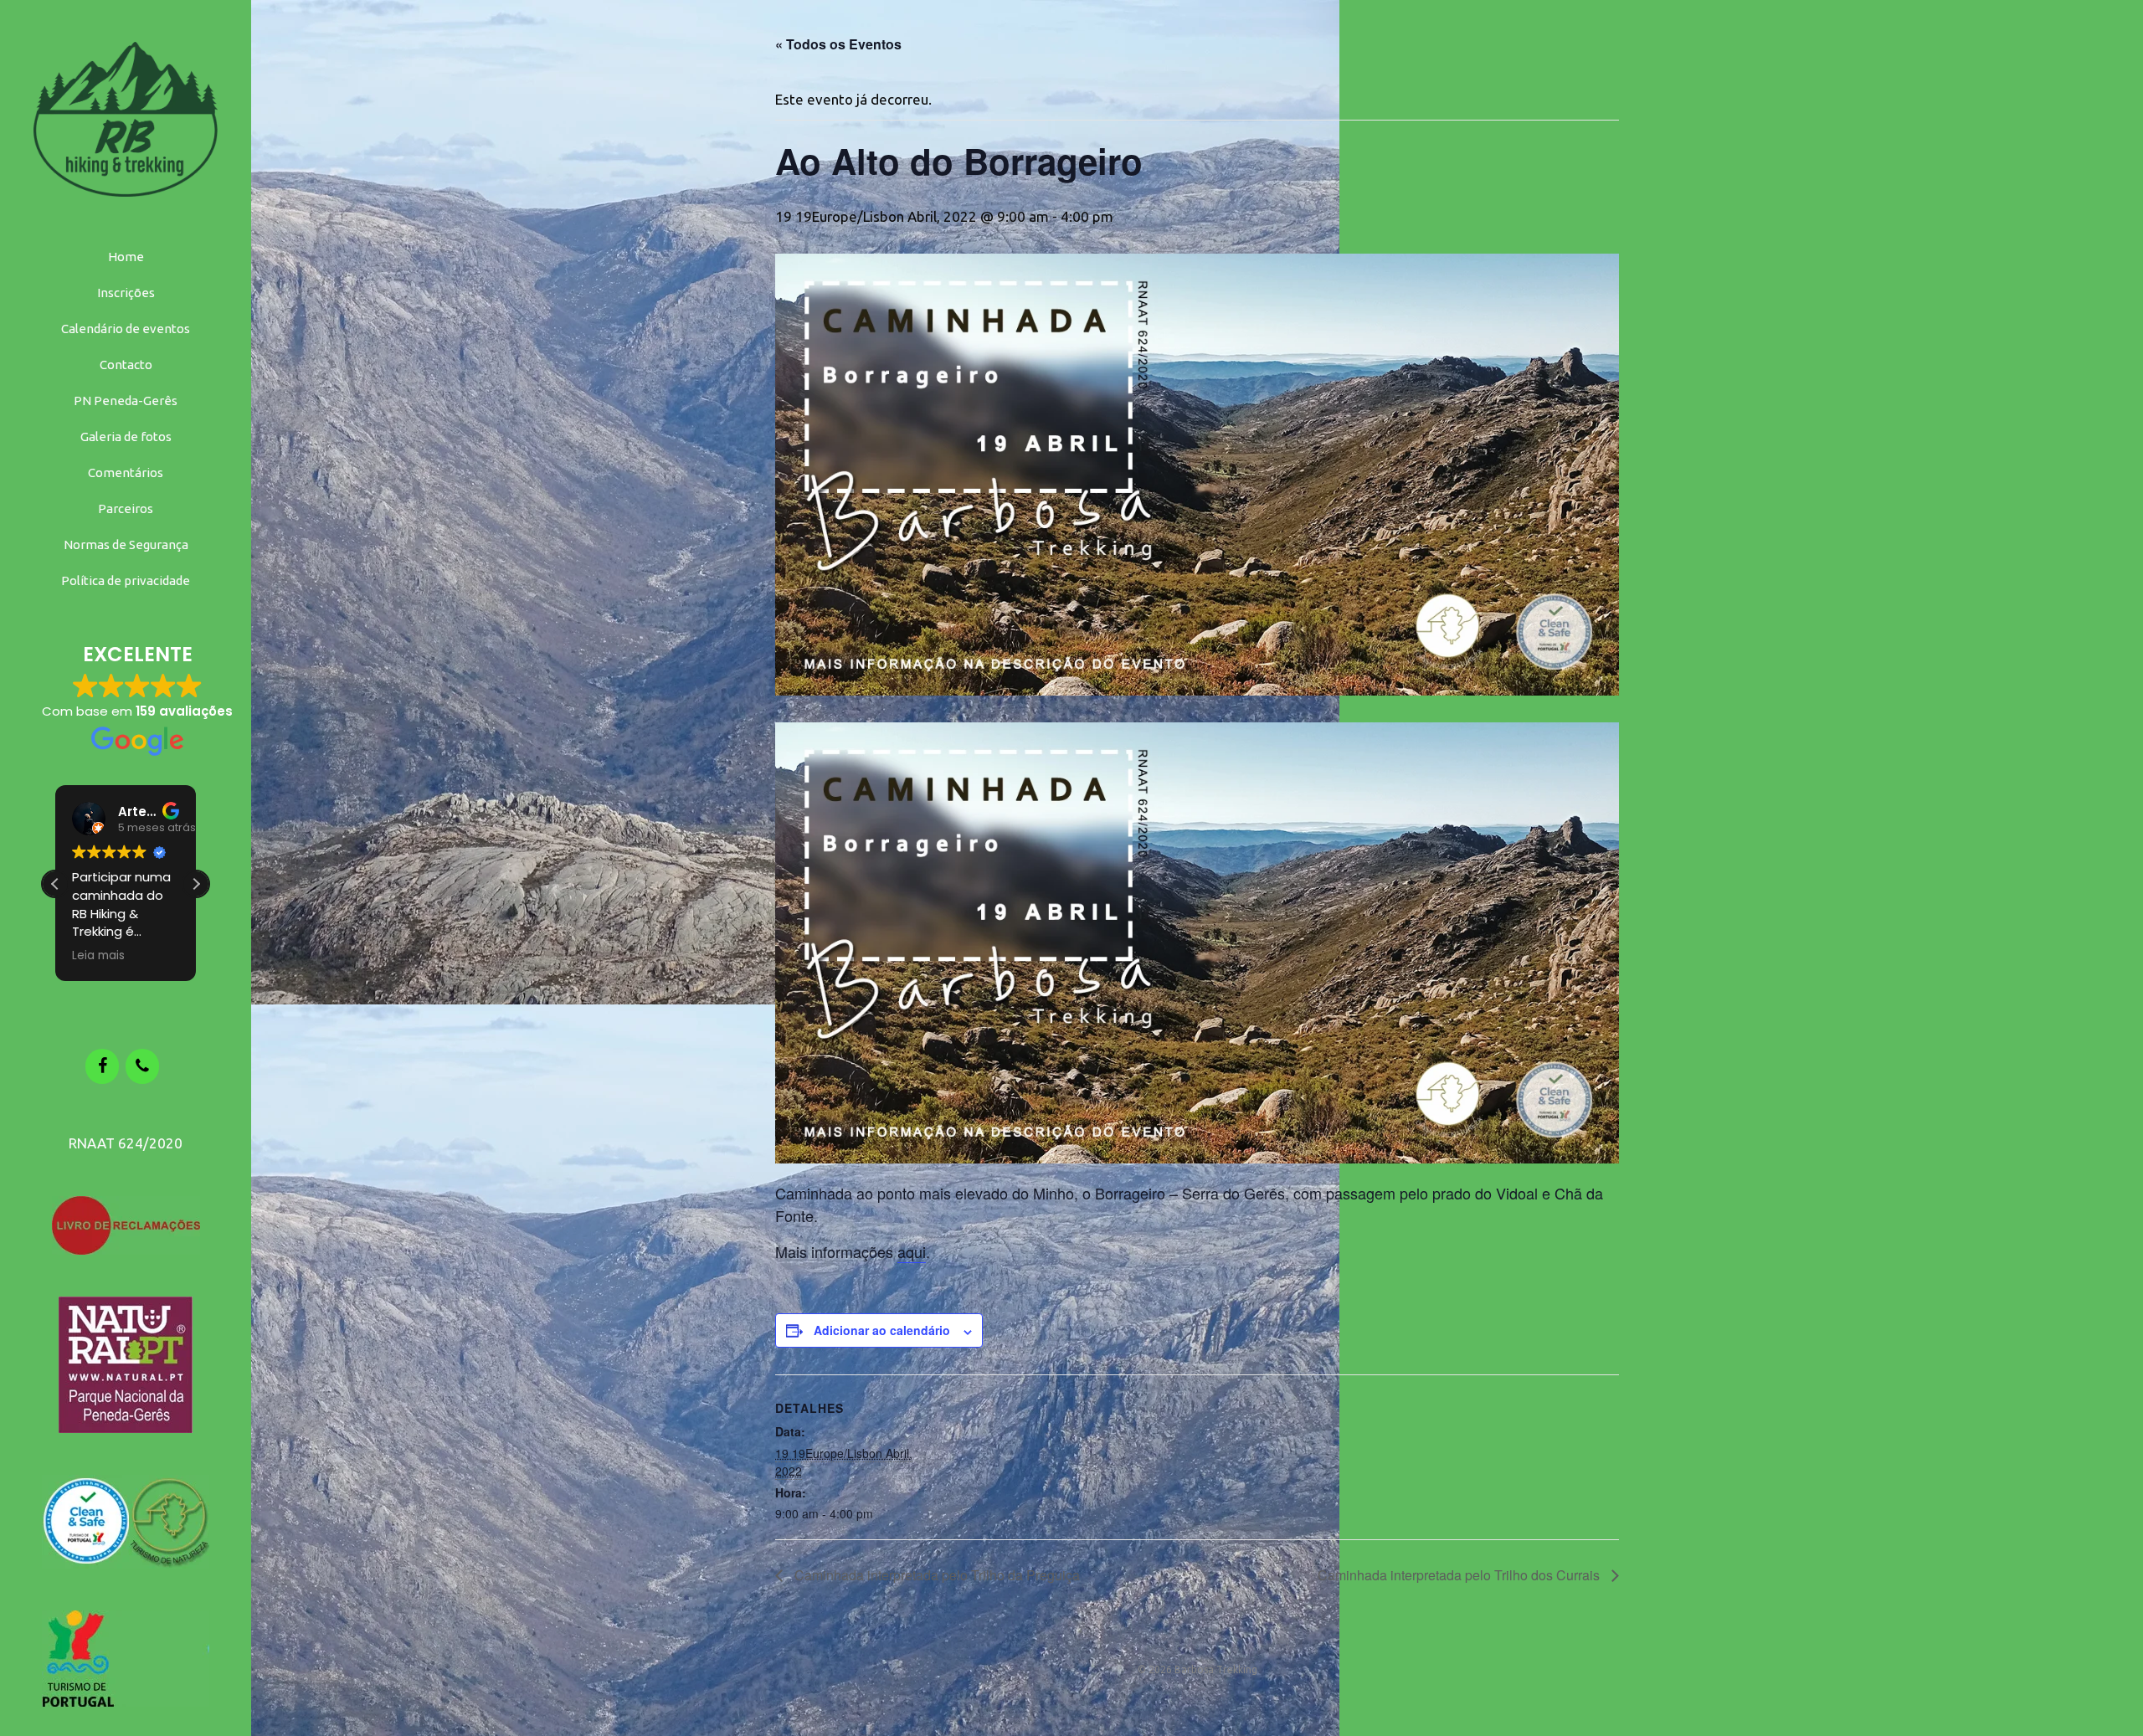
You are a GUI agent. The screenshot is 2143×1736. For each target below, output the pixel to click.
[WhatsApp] (142, 1066)
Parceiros (126, 508)
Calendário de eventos (126, 329)
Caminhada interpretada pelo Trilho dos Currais (1460, 1575)
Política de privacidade (126, 580)
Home (126, 257)
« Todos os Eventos (838, 44)
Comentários (126, 473)
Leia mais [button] (98, 956)
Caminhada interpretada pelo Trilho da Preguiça (935, 1575)
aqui (912, 1251)
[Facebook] (102, 1066)
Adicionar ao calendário (882, 1330)
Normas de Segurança (126, 544)
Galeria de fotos (126, 437)
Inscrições (126, 293)
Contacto (126, 365)
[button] (196, 884)
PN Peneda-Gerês (126, 401)
